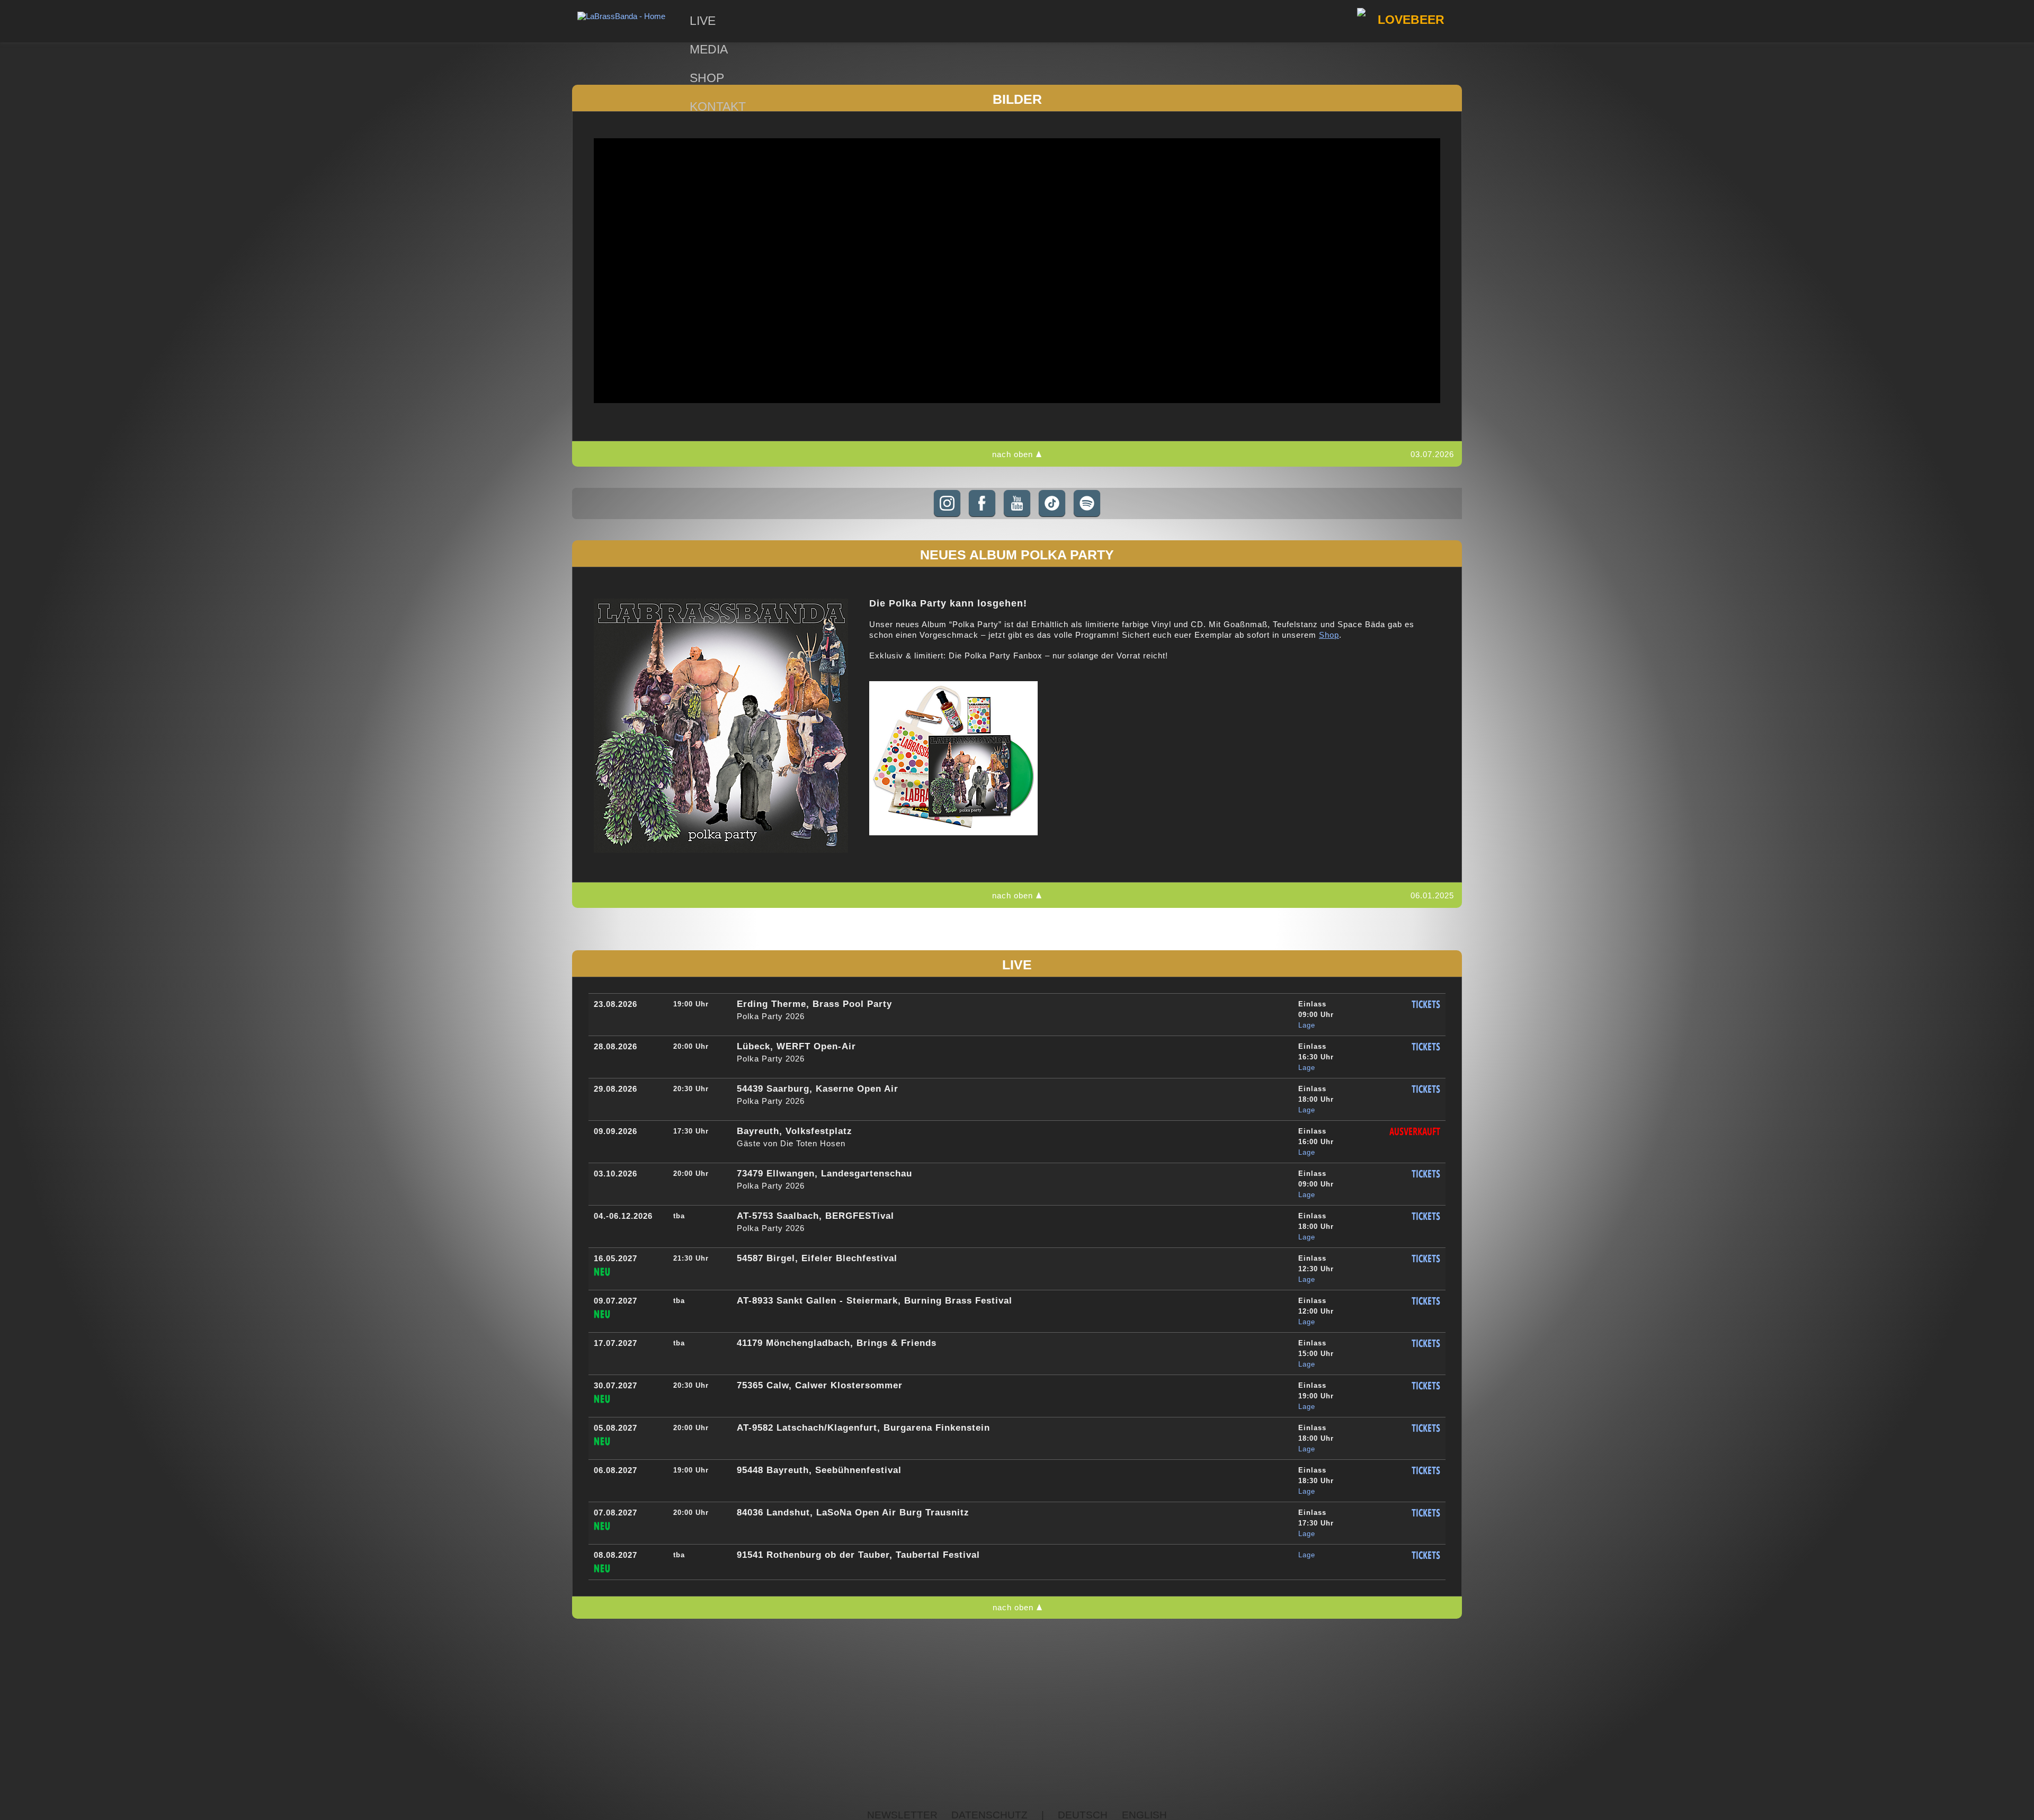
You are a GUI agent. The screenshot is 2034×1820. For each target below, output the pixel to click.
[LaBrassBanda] (621, 16)
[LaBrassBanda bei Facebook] (982, 503)
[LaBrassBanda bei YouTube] (1017, 503)
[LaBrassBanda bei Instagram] (947, 503)
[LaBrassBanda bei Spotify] (1087, 503)
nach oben (1012, 454)
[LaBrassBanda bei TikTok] (1052, 503)
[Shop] (953, 832)
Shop (1329, 635)
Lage (1307, 1025)
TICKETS (1426, 1005)
